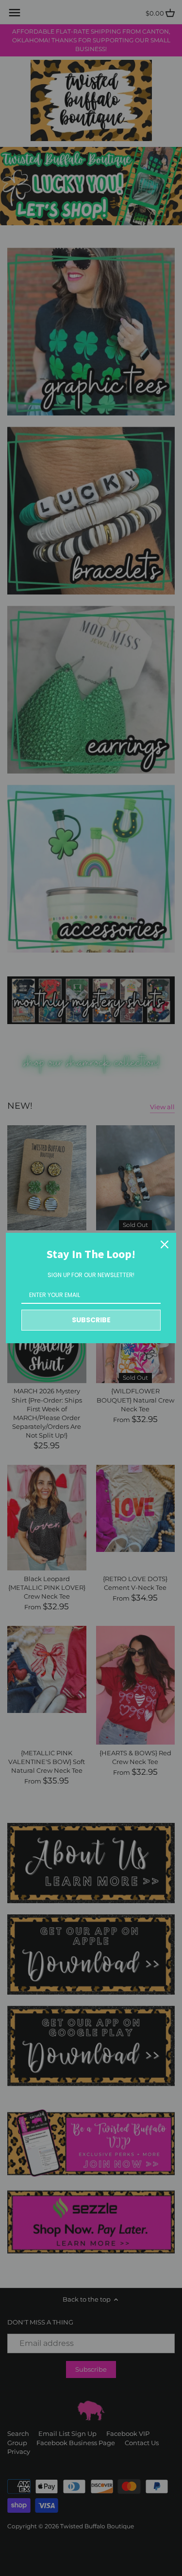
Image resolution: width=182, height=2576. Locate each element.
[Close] (165, 1244)
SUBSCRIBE (91, 1320)
